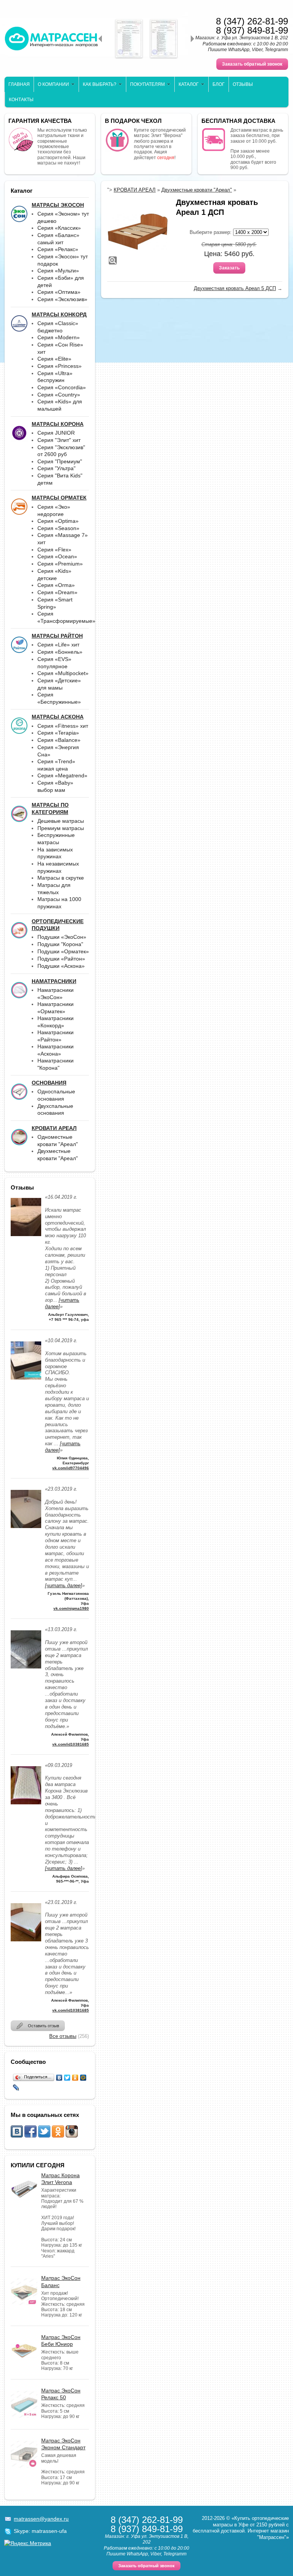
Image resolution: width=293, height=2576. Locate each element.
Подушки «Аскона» (61, 966)
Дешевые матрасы (61, 821)
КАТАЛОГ (189, 84)
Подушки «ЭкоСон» (62, 937)
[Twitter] (67, 2078)
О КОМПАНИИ (53, 84)
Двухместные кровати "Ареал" (197, 190)
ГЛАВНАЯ (19, 84)
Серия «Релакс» (58, 249)
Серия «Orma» (56, 585)
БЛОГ (219, 84)
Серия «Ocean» (57, 556)
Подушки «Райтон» (61, 959)
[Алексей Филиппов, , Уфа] (26, 1671)
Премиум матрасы (61, 828)
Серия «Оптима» (59, 292)
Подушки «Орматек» (63, 951)
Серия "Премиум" (60, 461)
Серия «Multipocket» (63, 673)
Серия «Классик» (59, 228)
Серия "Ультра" (56, 468)
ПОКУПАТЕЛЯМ (147, 84)
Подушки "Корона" (60, 944)
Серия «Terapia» (58, 733)
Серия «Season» (58, 528)
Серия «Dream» (57, 592)
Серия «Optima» (58, 521)
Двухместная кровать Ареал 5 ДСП (235, 288)
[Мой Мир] (83, 2078)
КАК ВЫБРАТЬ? (100, 84)
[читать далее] (64, 1585)
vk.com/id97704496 (71, 1468)
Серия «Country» (59, 395)
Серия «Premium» (60, 564)
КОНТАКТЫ (21, 100)
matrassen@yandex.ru (41, 2519)
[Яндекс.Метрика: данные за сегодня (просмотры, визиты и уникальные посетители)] (28, 2543)
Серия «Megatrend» (62, 775)
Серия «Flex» (54, 550)
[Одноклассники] (75, 2078)
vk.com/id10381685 (71, 1744)
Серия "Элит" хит (59, 440)
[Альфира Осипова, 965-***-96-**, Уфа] (26, 1806)
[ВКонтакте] (59, 2078)
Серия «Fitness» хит (63, 726)
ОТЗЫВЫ (243, 84)
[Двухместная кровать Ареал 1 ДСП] (138, 232)
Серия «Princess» (60, 366)
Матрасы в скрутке (61, 878)
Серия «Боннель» (60, 652)
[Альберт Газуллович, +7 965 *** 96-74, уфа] (26, 1238)
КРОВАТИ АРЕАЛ (135, 190)
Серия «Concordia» (62, 387)
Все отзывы (63, 2036)
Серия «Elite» (54, 359)
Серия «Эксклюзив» (62, 299)
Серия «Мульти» (58, 271)
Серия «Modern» (59, 337)
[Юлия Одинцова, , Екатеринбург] (26, 1382)
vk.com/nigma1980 (71, 1608)
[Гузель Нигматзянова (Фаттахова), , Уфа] (26, 1530)
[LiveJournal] (16, 2088)
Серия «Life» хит (58, 645)
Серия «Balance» (59, 740)
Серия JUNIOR (56, 433)
